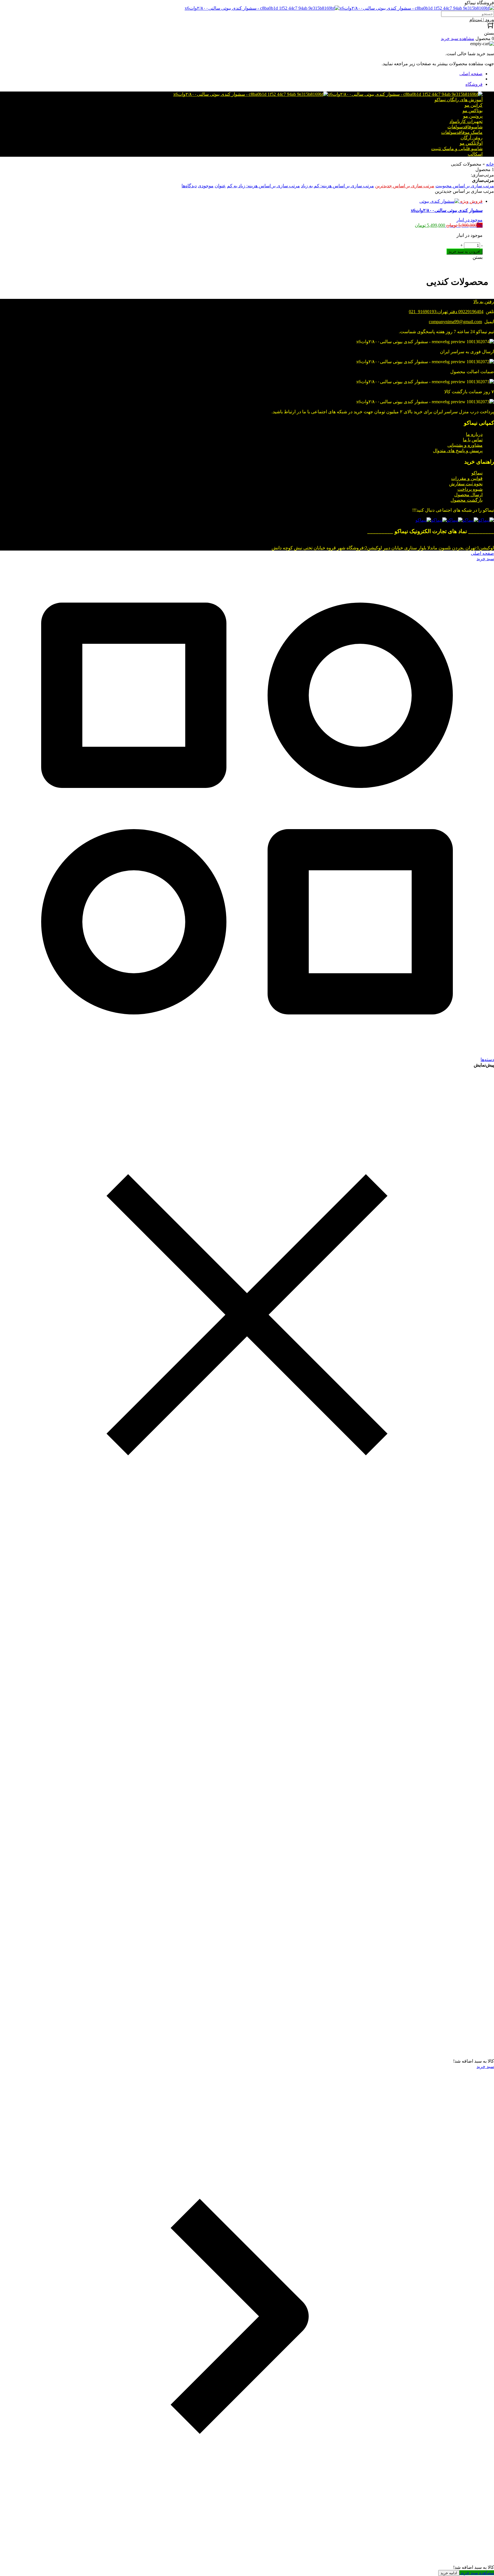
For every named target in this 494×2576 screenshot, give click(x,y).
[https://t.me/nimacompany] (455, 520)
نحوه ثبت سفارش (466, 484)
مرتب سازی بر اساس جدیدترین (405, 186)
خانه (490, 164)
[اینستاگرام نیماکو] (486, 520)
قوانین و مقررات (467, 478)
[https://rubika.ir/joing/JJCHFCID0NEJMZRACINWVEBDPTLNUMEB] (439, 520)
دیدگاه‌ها (189, 186)
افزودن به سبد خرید (465, 252)
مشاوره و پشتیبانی (465, 445)
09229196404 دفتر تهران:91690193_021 (446, 312)
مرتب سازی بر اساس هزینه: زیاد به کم (263, 186)
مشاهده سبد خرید (477, 2573)
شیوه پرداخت (470, 489)
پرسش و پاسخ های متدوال (458, 451)
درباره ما (474, 434)
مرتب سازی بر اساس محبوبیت (465, 186)
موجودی (206, 186)
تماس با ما (473, 440)
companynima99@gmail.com (455, 322)
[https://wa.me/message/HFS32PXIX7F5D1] (470, 520)
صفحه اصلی (471, 74)
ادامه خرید (449, 2573)
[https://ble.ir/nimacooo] (423, 520)
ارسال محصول (468, 495)
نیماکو (477, 473)
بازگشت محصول (467, 500)
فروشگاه (474, 84)
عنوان (220, 186)
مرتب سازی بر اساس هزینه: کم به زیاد (337, 186)
